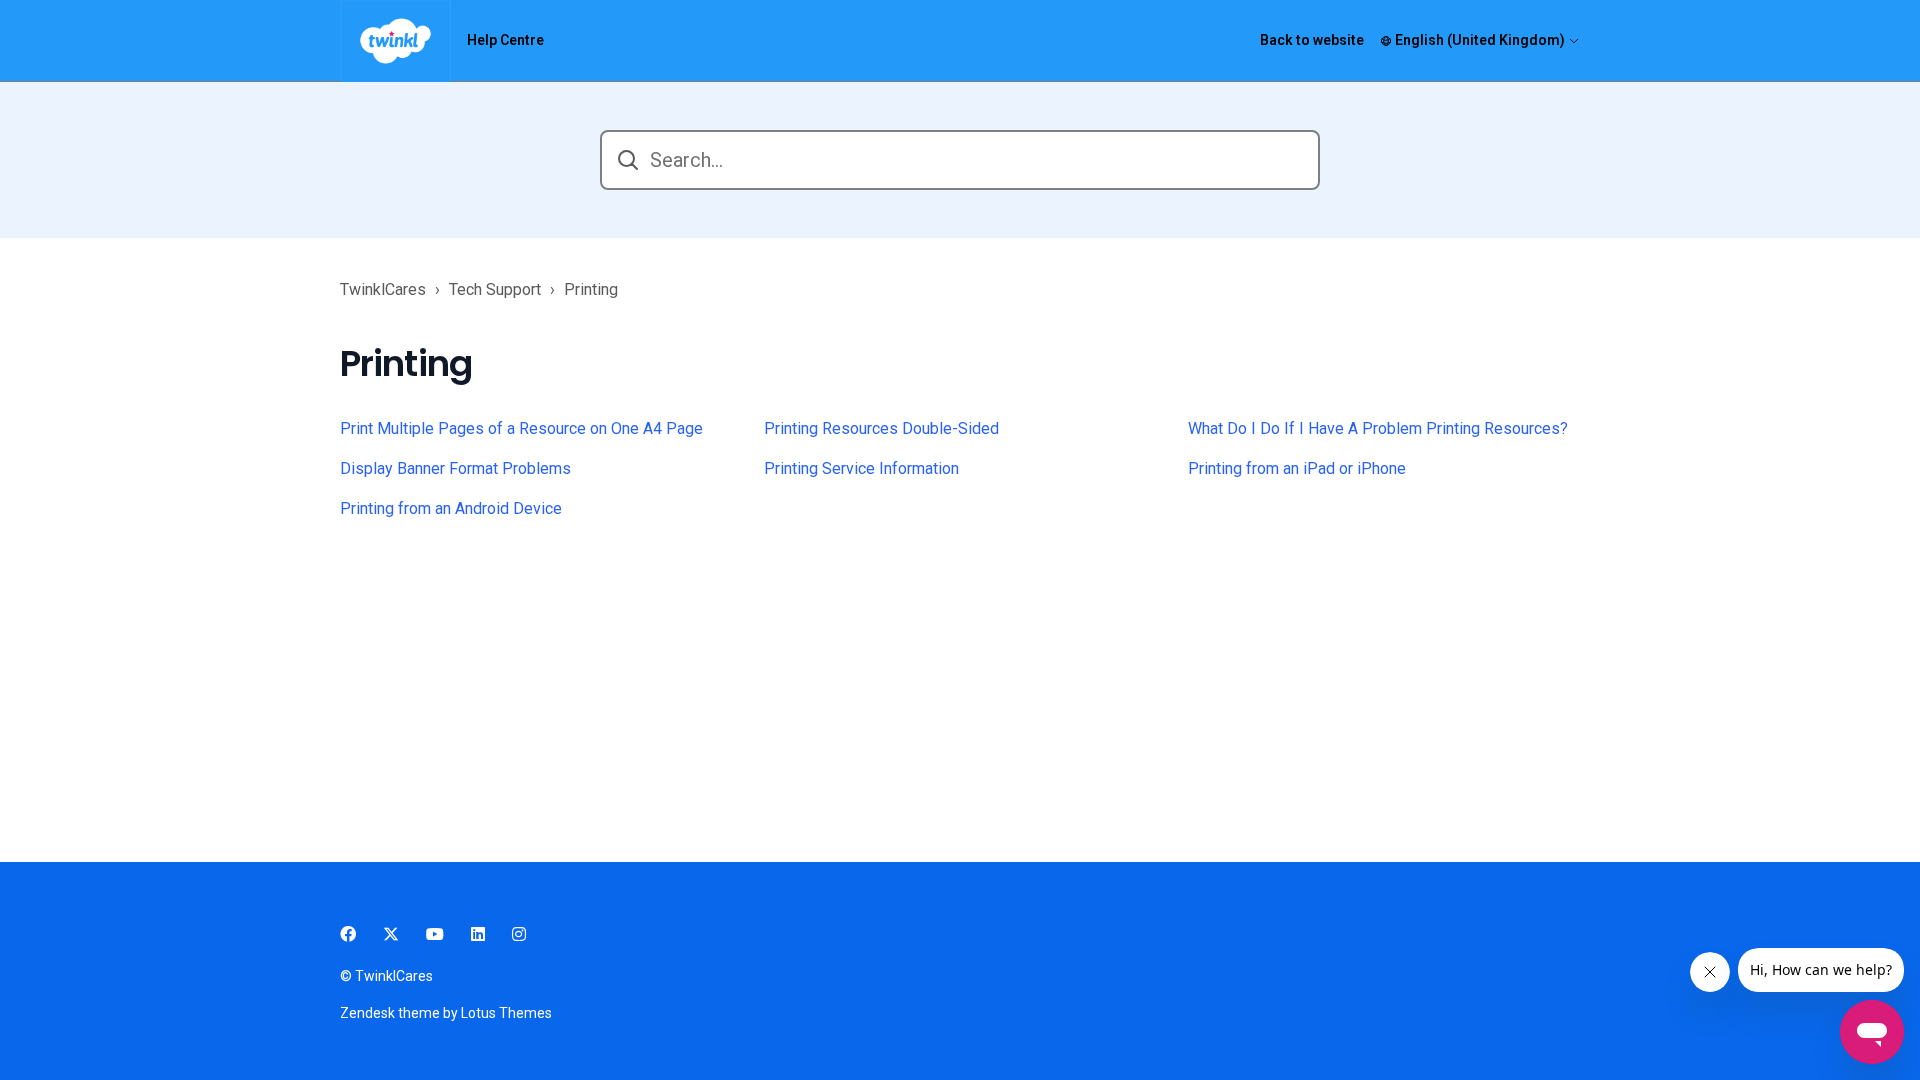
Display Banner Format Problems (455, 468)
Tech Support (495, 289)
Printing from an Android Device (451, 508)
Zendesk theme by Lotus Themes (446, 1013)
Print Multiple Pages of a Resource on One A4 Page (521, 428)
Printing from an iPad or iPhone (1297, 468)
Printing (591, 289)
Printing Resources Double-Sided (881, 428)
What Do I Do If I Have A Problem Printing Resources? (1378, 428)
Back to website (1312, 40)
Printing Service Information (861, 468)
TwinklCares (383, 289)
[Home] (395, 41)
